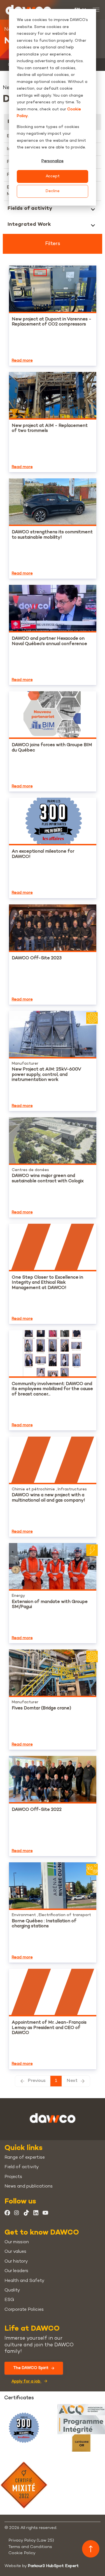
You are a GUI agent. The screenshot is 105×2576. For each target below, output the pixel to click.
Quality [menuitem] (12, 2290)
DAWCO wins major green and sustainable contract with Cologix (48, 1178)
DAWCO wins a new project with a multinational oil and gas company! (48, 1498)
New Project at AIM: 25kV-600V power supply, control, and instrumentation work (46, 1075)
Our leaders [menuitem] (16, 2271)
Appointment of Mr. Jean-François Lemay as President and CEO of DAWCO (49, 2028)
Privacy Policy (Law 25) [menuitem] (31, 2540)
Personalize (53, 161)
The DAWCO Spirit (31, 2368)
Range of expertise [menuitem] (25, 2158)
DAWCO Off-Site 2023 (37, 958)
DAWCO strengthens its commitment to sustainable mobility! (52, 535)
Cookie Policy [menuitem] (22, 2553)
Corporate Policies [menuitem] (24, 2310)
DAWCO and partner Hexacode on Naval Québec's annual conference (49, 641)
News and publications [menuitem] (29, 2187)
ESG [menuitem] (9, 2300)
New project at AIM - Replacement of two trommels (50, 428)
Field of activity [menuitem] (22, 2167)
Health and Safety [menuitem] (24, 2281)
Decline (53, 191)
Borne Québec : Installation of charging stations (44, 1924)
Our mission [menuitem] (17, 2242)
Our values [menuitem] (15, 2252)
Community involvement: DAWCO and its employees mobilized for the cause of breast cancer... (52, 1389)
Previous (37, 2081)
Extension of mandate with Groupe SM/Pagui (50, 1605)
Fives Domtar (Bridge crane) (41, 1708)
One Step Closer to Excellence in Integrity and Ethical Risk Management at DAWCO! (47, 1283)
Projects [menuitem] (13, 2177)
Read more (22, 361)
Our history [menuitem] (16, 2262)
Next (72, 2081)
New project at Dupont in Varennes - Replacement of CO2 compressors (52, 322)
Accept (53, 176)
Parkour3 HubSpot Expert (53, 2566)
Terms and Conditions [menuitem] (30, 2547)
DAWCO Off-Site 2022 (37, 1810)
